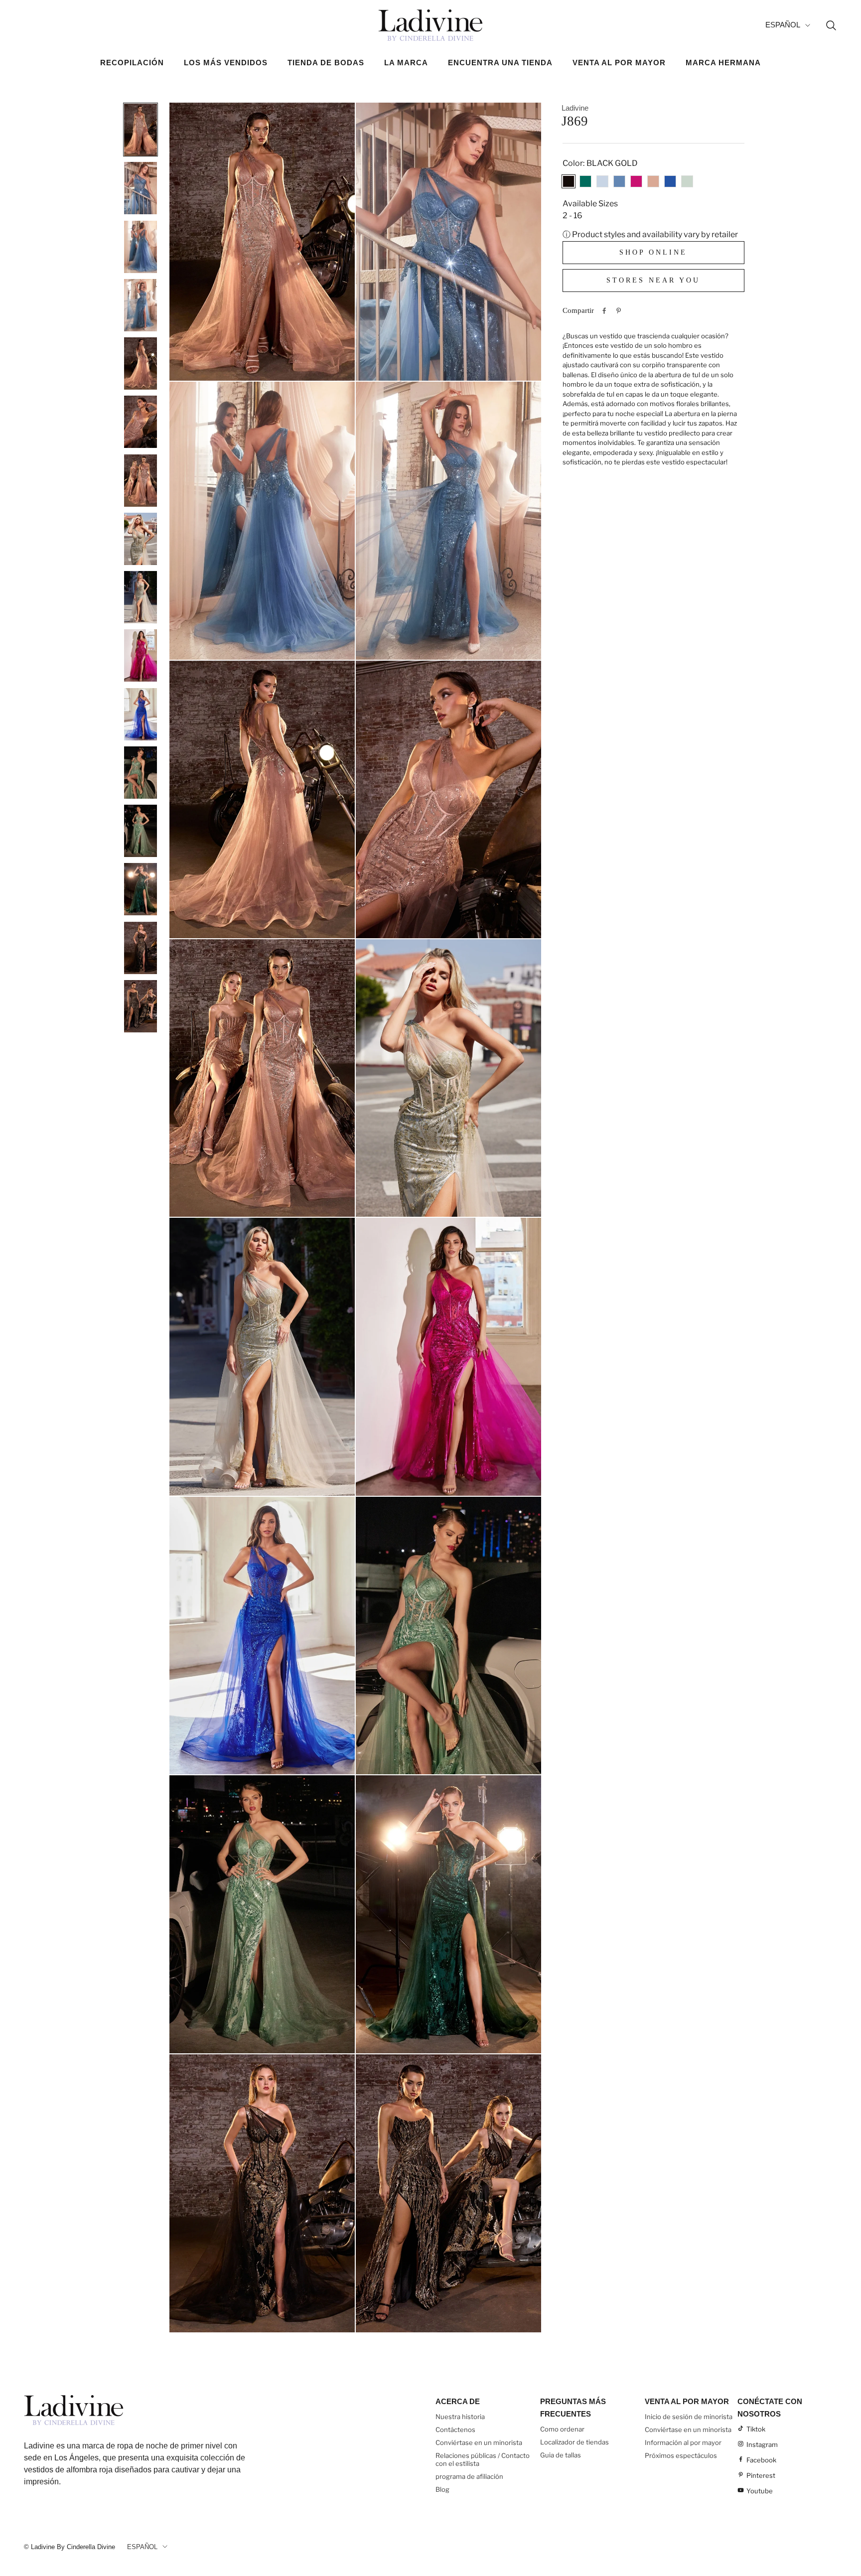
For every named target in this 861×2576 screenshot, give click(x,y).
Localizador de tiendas (574, 2442)
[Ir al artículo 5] (141, 363)
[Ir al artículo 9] (141, 597)
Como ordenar (562, 2429)
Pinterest (761, 2475)
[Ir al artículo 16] (141, 1006)
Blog (442, 2489)
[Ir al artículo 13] (141, 831)
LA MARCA (406, 63)
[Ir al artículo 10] (141, 655)
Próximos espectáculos (681, 2455)
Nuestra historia (460, 2417)
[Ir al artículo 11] (141, 714)
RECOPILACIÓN (132, 63)
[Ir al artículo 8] (141, 539)
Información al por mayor (683, 2442)
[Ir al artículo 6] (141, 422)
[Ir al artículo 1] (141, 130)
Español (783, 25)
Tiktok (756, 2429)
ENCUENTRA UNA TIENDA (500, 63)
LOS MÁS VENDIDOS (226, 63)
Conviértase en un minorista (479, 2442)
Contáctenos (455, 2430)
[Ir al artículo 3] (141, 247)
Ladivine (575, 108)
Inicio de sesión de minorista (689, 2417)
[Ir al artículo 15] (141, 948)
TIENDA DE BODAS (326, 63)
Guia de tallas (561, 2455)
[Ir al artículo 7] (141, 480)
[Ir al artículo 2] (141, 188)
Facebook (761, 2460)
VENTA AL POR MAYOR (619, 63)
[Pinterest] (619, 311)
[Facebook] (604, 311)
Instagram (762, 2444)
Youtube (760, 2491)
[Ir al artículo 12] (141, 772)
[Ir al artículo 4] (141, 305)
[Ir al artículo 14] (141, 889)
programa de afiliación (469, 2476)
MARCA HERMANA (723, 63)
